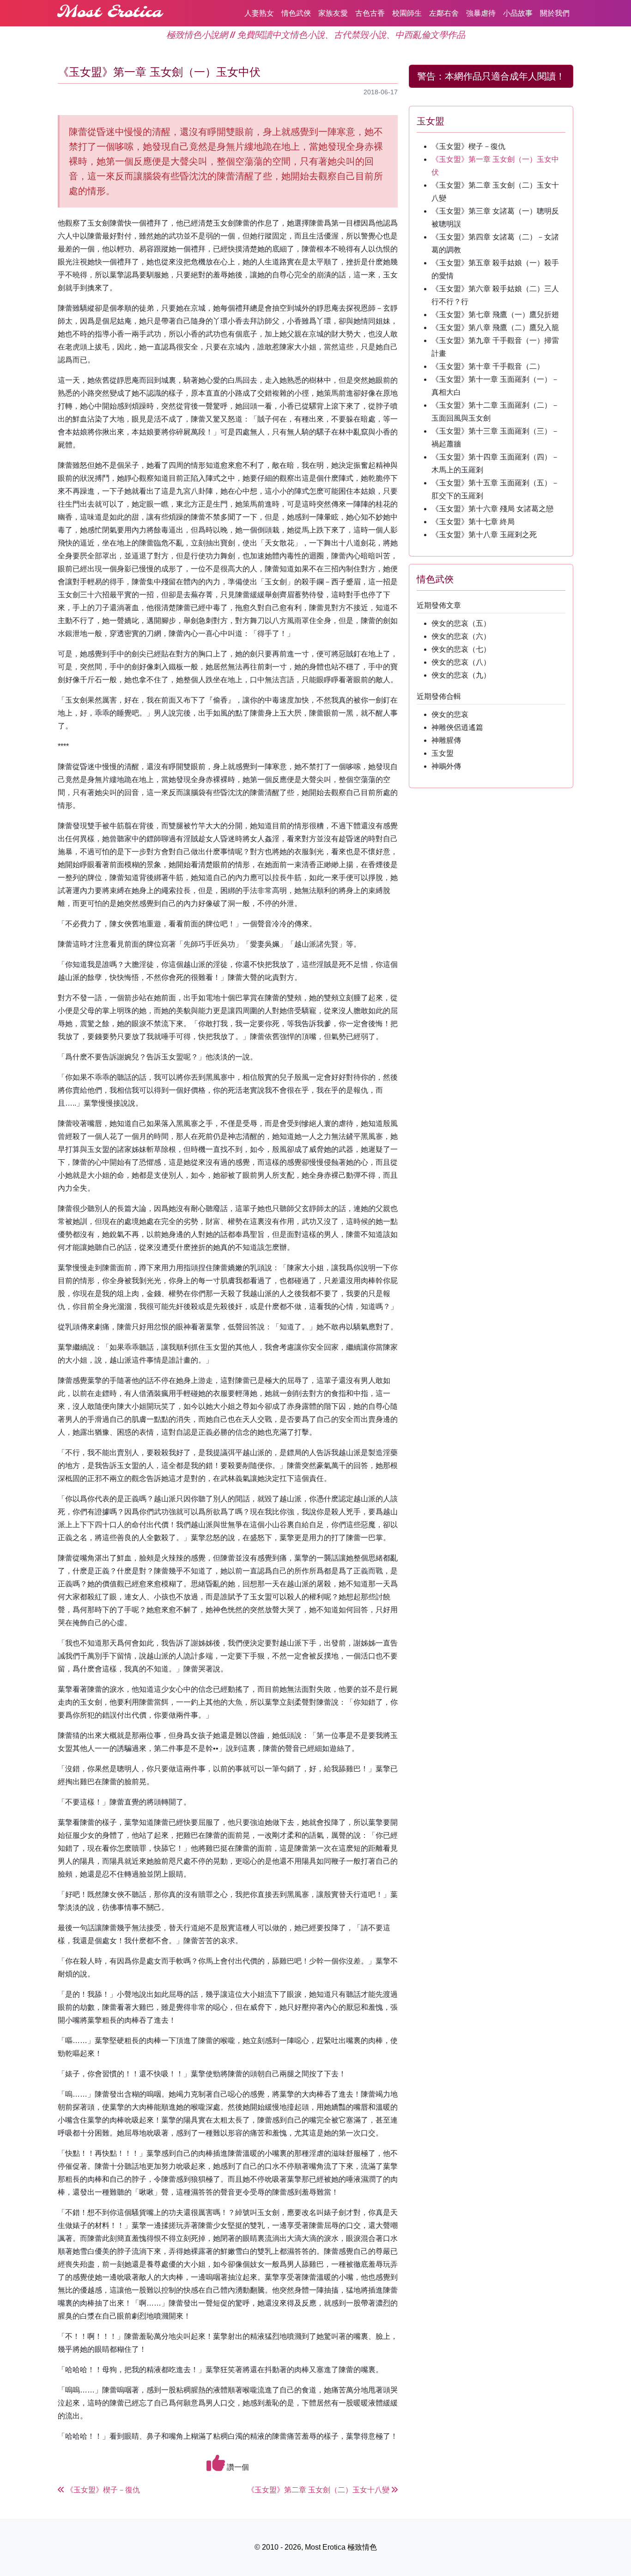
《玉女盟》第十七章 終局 (473, 522)
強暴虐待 (481, 13)
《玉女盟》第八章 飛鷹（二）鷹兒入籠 (495, 327)
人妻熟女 (259, 13)
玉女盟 (443, 753)
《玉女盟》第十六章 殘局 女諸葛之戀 (492, 509)
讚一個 (237, 2467)
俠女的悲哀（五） (461, 623)
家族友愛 (333, 13)
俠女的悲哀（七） (461, 649)
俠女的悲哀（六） (461, 636)
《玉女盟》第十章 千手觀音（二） (488, 366)
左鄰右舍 (444, 13)
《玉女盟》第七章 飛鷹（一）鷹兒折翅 (495, 315)
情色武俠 (296, 13)
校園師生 (407, 13)
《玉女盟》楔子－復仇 (468, 146)
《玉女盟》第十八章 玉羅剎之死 (484, 535)
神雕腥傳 (446, 740)
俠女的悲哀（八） (461, 662)
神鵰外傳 (446, 766)
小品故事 (518, 13)
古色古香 (370, 13)
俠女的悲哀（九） (461, 675)
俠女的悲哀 (450, 714)
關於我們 (555, 13)
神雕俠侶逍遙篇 (457, 727)
